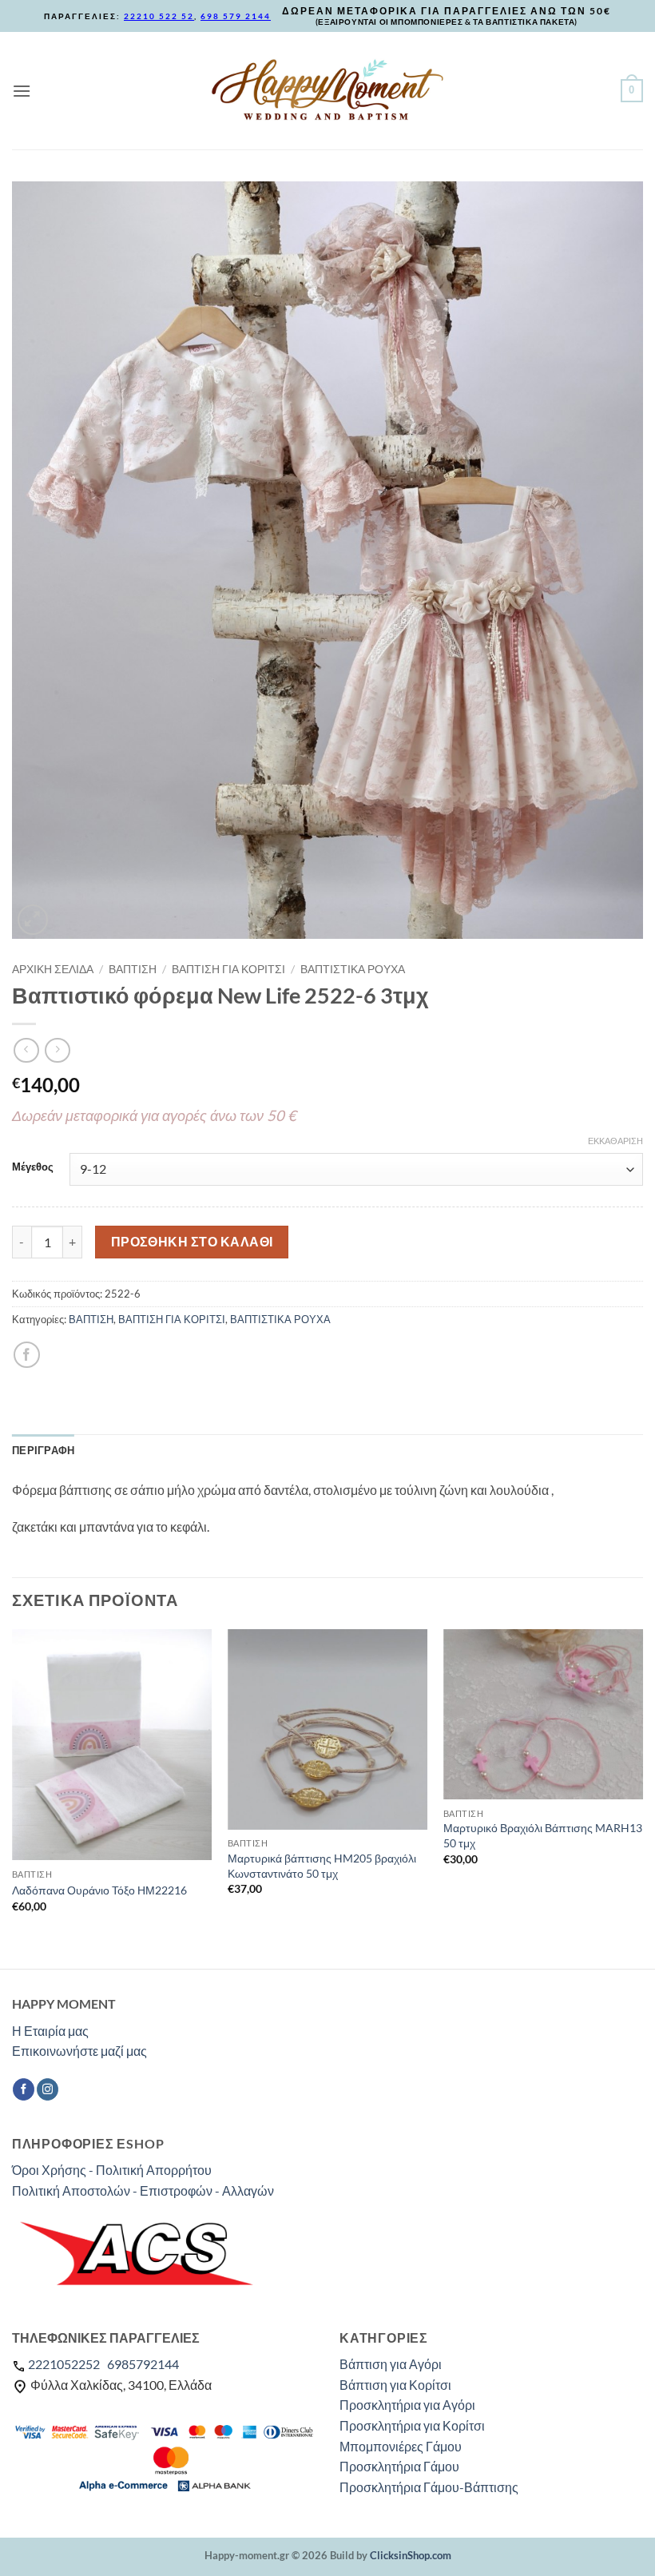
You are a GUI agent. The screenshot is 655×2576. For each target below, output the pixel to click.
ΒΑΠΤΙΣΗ (133, 969)
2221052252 (64, 2364)
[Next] (642, 1797)
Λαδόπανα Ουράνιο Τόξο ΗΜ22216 (99, 1890)
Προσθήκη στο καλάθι (192, 1242)
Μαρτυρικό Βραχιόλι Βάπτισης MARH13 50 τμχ (543, 1835)
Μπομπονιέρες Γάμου (401, 2446)
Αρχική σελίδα (53, 969)
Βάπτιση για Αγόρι (391, 2364)
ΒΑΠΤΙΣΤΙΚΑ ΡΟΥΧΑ (353, 969)
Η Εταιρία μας (50, 2031)
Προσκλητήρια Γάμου (399, 2466)
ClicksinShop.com (411, 2555)
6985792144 (143, 2364)
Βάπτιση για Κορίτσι (395, 2385)
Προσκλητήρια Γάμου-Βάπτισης (429, 2487)
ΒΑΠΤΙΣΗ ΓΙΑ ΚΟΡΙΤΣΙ (228, 969)
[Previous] (13, 1797)
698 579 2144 (236, 16)
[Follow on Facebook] (24, 2089)
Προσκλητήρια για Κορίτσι (412, 2425)
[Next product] (26, 1050)
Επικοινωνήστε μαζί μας (79, 2051)
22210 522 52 (159, 16)
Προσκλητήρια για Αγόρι (407, 2405)
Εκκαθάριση (615, 1141)
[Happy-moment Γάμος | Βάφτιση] (327, 90)
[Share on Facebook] (27, 1355)
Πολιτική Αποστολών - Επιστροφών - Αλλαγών (143, 2190)
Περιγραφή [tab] (43, 1450)
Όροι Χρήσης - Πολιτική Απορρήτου (112, 2170)
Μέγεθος (33, 1167)
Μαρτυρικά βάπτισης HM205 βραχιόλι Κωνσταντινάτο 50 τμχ (322, 1866)
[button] (22, 91)
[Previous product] (57, 1050)
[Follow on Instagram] (48, 2089)
